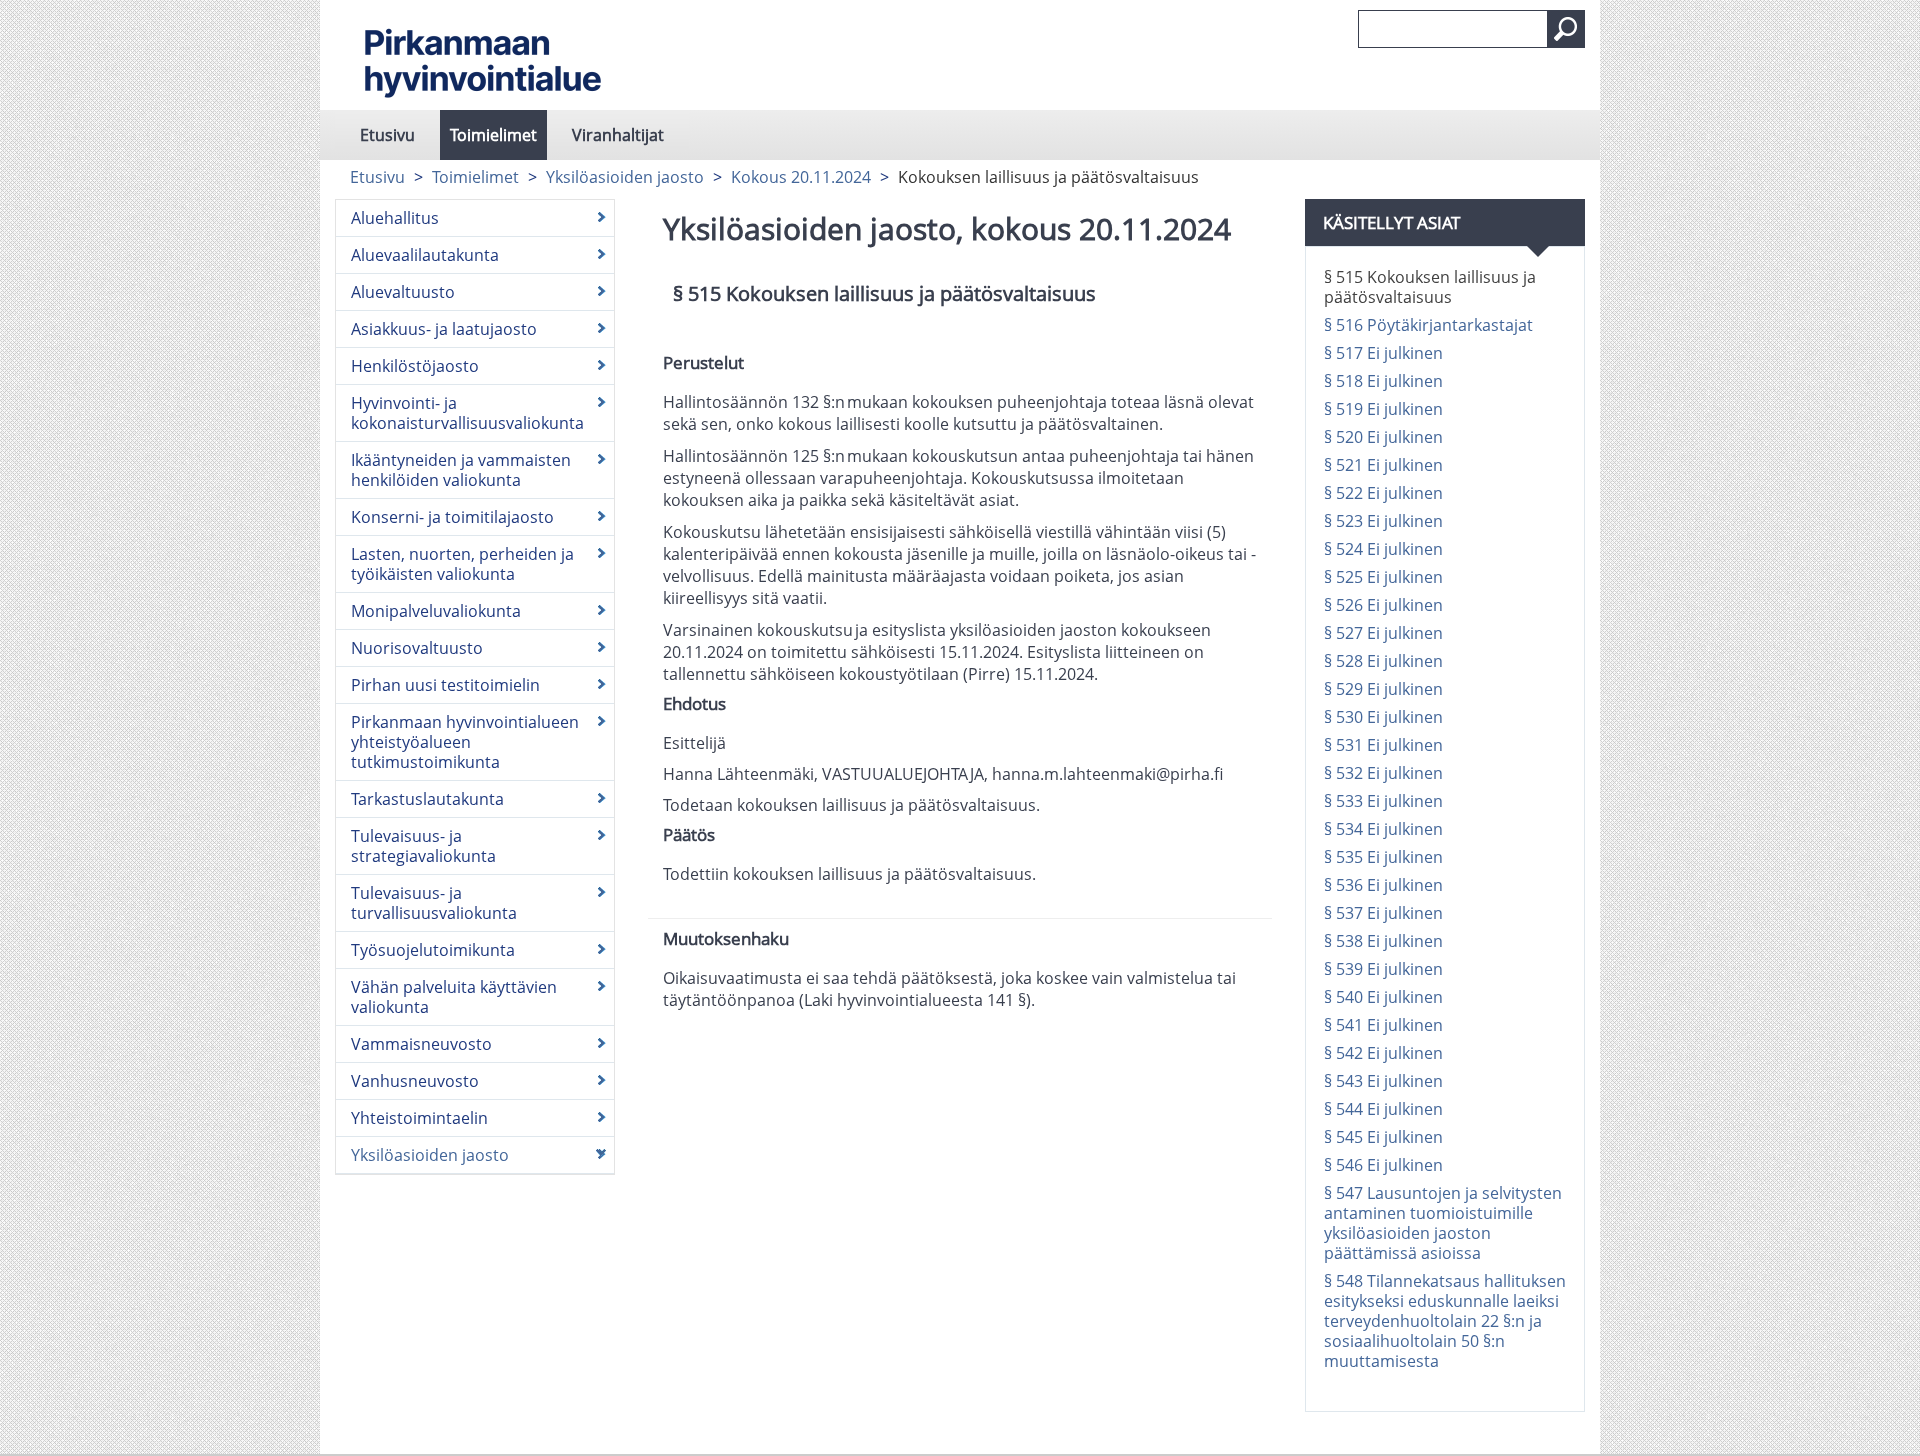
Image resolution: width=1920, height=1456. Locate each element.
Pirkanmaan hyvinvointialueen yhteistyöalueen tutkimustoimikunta (465, 742)
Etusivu (387, 135)
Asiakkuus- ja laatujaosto (444, 329)
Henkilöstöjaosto (415, 366)
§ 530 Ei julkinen (1383, 717)
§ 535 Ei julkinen (1383, 857)
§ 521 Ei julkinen (1383, 465)
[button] (1566, 29)
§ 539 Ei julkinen (1383, 969)
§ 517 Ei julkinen (1383, 353)
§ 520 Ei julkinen (1383, 437)
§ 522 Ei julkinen (1383, 493)
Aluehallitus (395, 218)
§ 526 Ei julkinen (1383, 605)
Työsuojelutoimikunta (433, 950)
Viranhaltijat (618, 135)
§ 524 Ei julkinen (1383, 549)
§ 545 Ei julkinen (1383, 1137)
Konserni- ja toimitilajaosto (452, 517)
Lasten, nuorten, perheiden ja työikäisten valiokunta (462, 564)
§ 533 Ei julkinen (1383, 801)
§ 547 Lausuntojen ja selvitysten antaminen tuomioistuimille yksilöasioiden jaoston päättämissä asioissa (1443, 1223)
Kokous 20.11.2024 (801, 177)
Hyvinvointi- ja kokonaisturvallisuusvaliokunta (467, 413)
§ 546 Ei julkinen (1383, 1165)
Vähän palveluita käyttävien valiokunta (454, 997)
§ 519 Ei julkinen (1383, 409)
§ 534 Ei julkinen (1383, 829)
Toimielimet (493, 135)
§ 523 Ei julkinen (1383, 521)
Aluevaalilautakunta (425, 255)
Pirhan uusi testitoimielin (445, 685)
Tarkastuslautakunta (427, 799)
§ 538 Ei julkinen (1383, 941)
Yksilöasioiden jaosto (625, 177)
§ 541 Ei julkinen (1383, 1025)
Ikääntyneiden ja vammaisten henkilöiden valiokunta (461, 470)
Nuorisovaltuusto (417, 648)
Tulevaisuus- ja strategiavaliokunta (423, 846)
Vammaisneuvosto (421, 1044)
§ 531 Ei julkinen (1383, 745)
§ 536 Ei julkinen (1383, 885)
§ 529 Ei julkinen (1383, 689)
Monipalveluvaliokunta (436, 611)
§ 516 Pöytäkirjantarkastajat (1428, 325)
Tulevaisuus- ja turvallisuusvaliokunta (434, 903)
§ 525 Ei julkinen (1383, 577)
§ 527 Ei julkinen (1383, 633)
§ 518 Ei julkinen (1383, 381)
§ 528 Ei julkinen (1383, 661)
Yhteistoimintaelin (419, 1118)
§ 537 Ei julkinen (1383, 913)
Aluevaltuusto (403, 292)
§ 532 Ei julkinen (1383, 773)
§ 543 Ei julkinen (1383, 1081)
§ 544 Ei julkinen (1383, 1109)
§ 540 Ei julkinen (1383, 997)
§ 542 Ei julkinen (1383, 1053)
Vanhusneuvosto (415, 1081)
